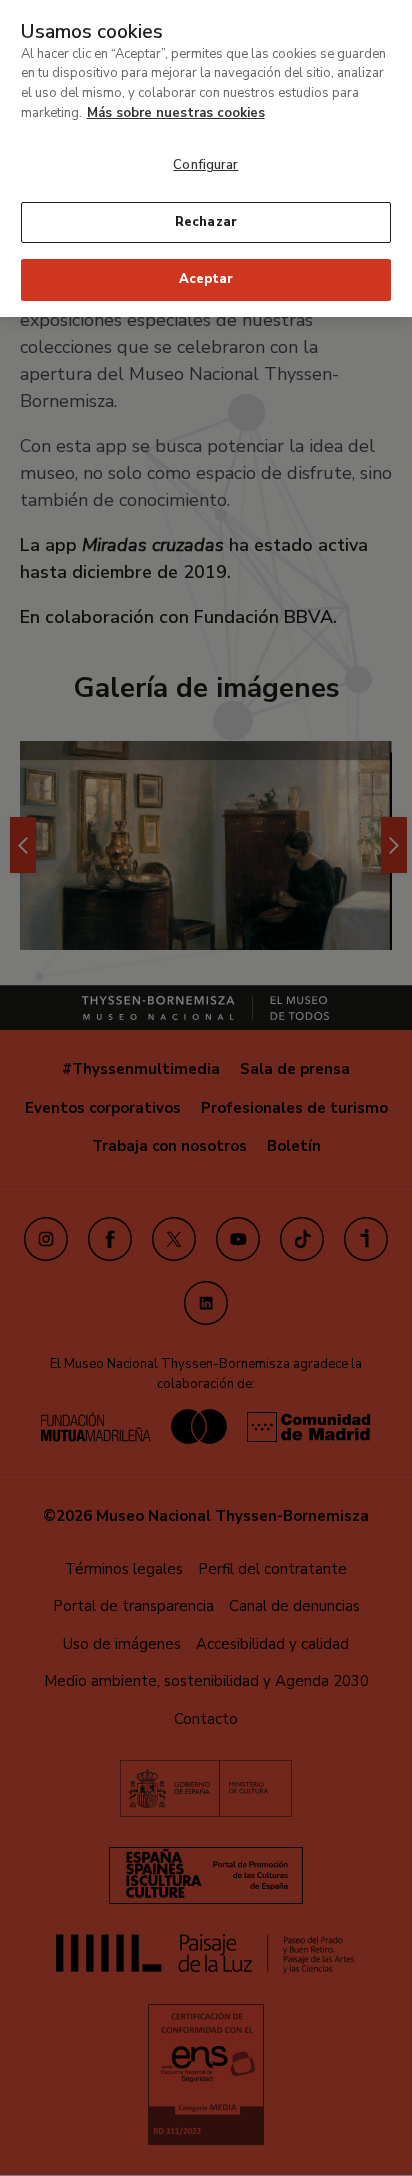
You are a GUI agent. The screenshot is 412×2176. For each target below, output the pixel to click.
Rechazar (206, 222)
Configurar (205, 165)
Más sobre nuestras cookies (176, 113)
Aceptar (206, 279)
